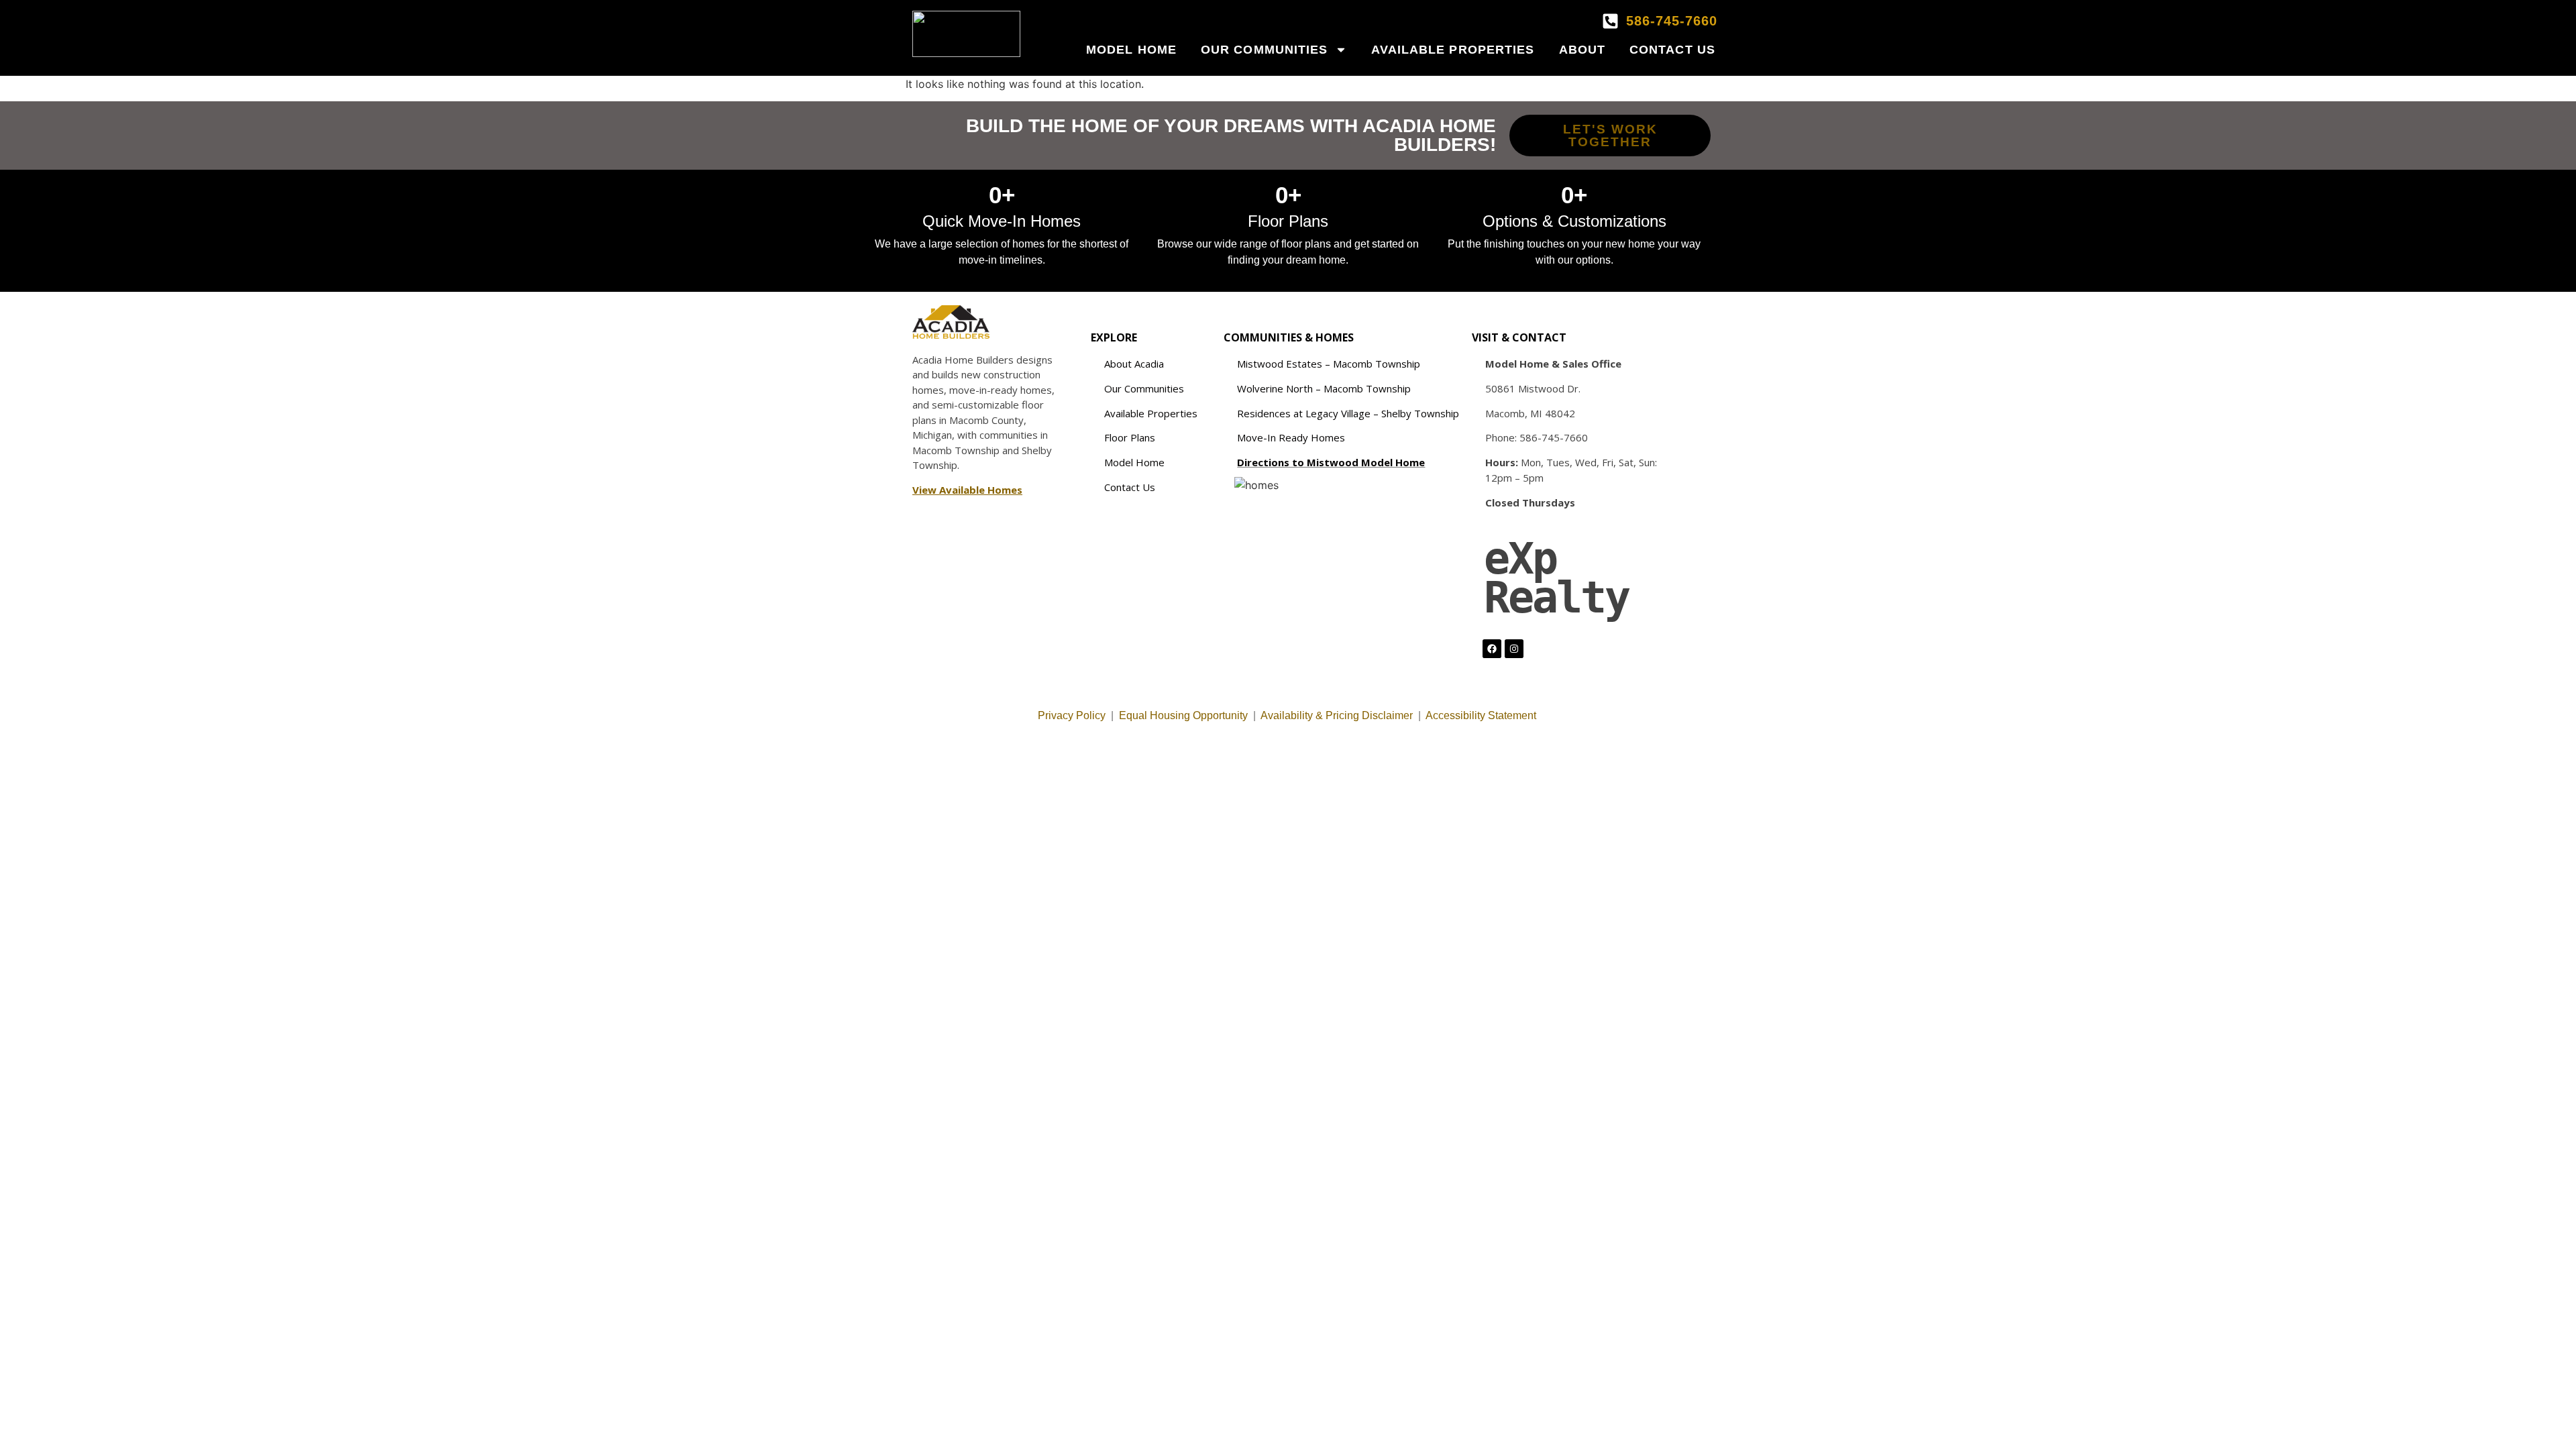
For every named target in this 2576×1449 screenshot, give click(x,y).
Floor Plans (1130, 437)
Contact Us (1672, 50)
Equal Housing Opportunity (1183, 715)
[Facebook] (1492, 649)
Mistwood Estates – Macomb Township (1329, 364)
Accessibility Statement (1482, 715)
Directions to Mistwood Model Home (1331, 462)
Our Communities (1265, 50)
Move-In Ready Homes (1291, 437)
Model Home (1131, 50)
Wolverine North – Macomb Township (1324, 388)
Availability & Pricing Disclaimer (1337, 715)
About (1582, 50)
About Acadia (1134, 364)
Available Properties (1453, 50)
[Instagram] (1514, 649)
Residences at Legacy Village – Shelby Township (1348, 413)
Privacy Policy (1072, 715)
